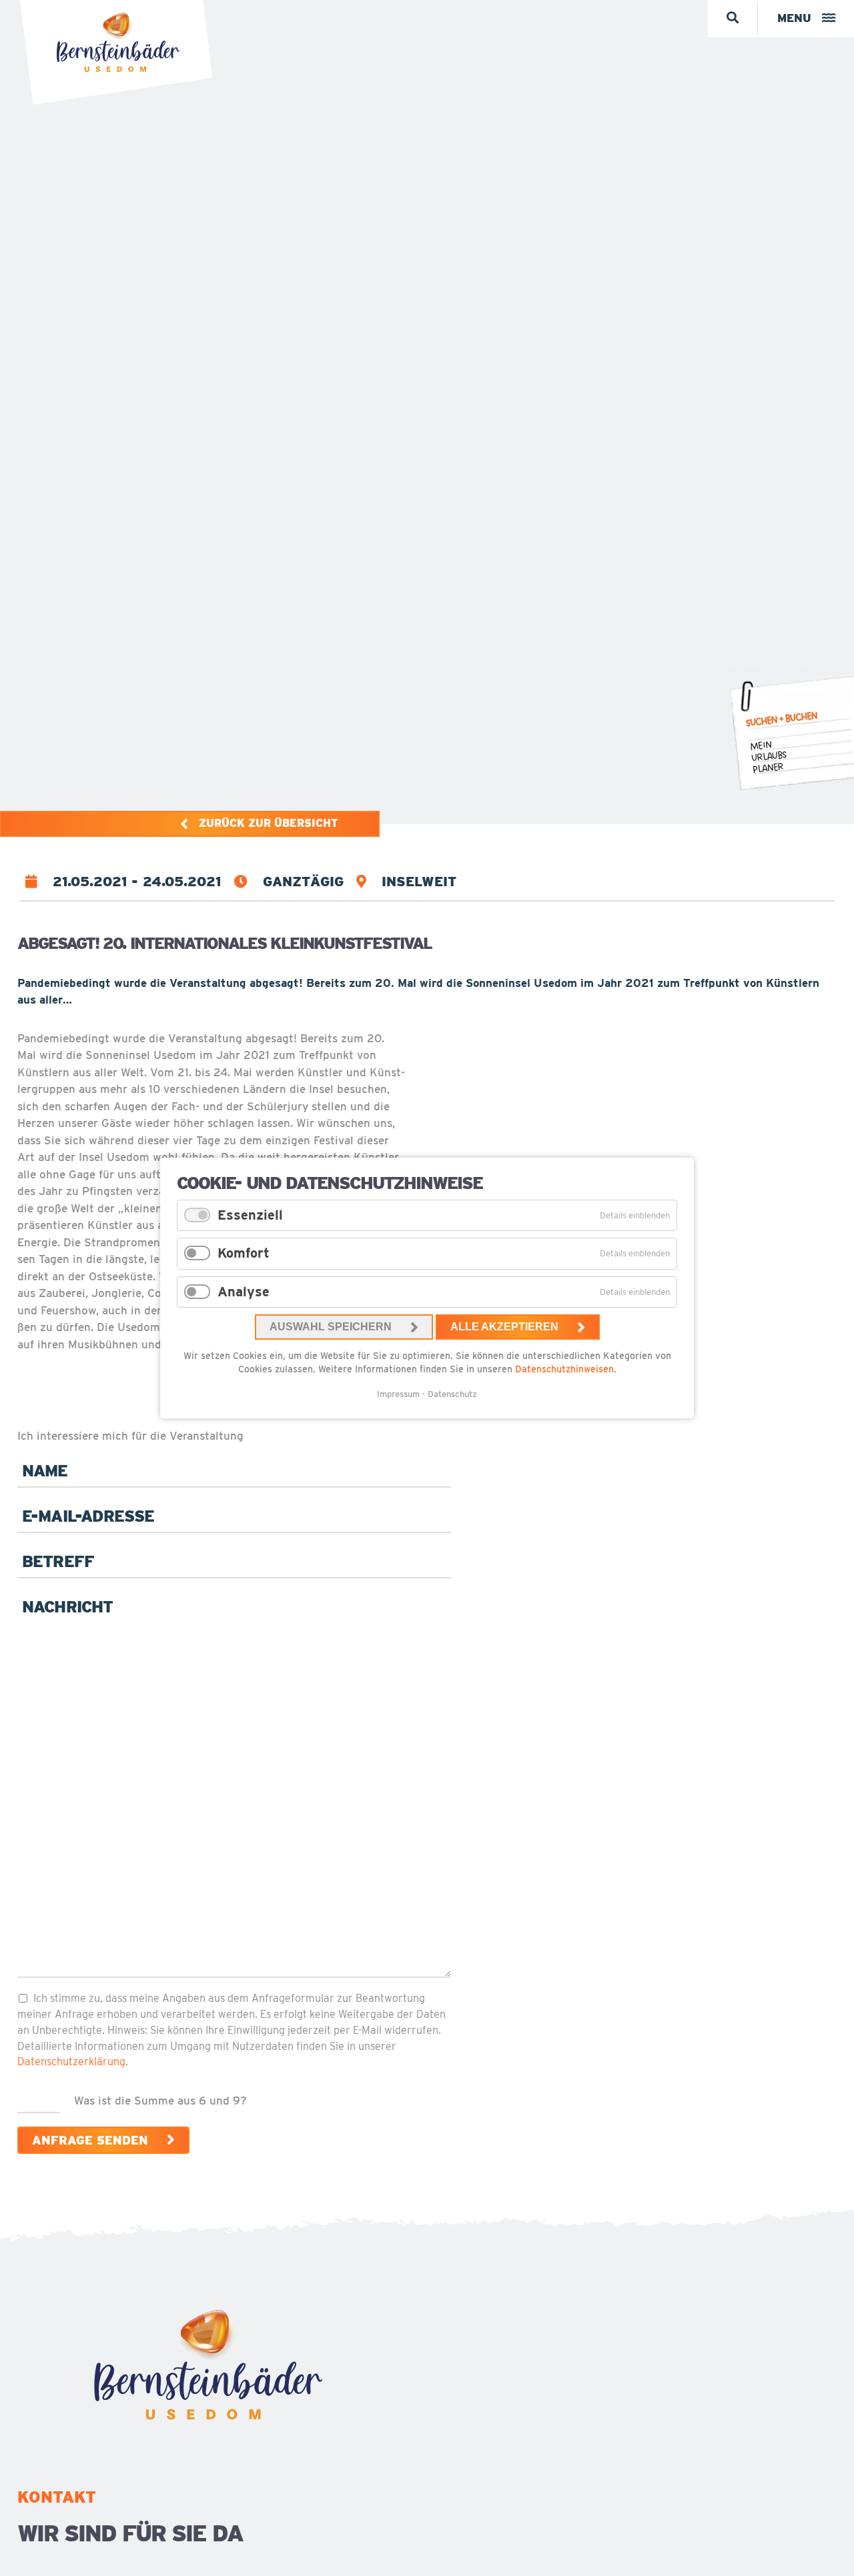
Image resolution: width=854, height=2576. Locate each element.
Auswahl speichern (331, 1327)
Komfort (244, 1253)
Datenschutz (452, 1394)
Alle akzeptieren (504, 1327)
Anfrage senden (90, 2140)
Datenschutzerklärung (71, 2062)
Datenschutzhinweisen (564, 1369)
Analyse (244, 1292)
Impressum (398, 1394)
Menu (794, 18)
